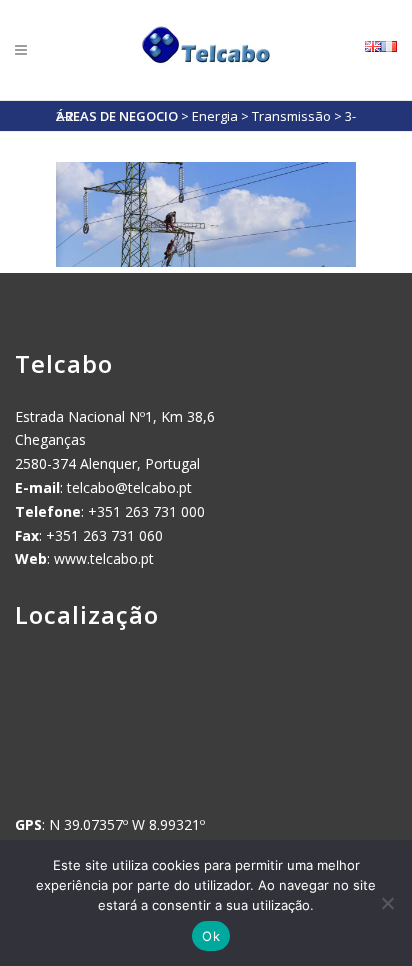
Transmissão (291, 116)
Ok (211, 936)
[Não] (387, 903)
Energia (215, 116)
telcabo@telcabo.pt (129, 487)
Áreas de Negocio (117, 116)
